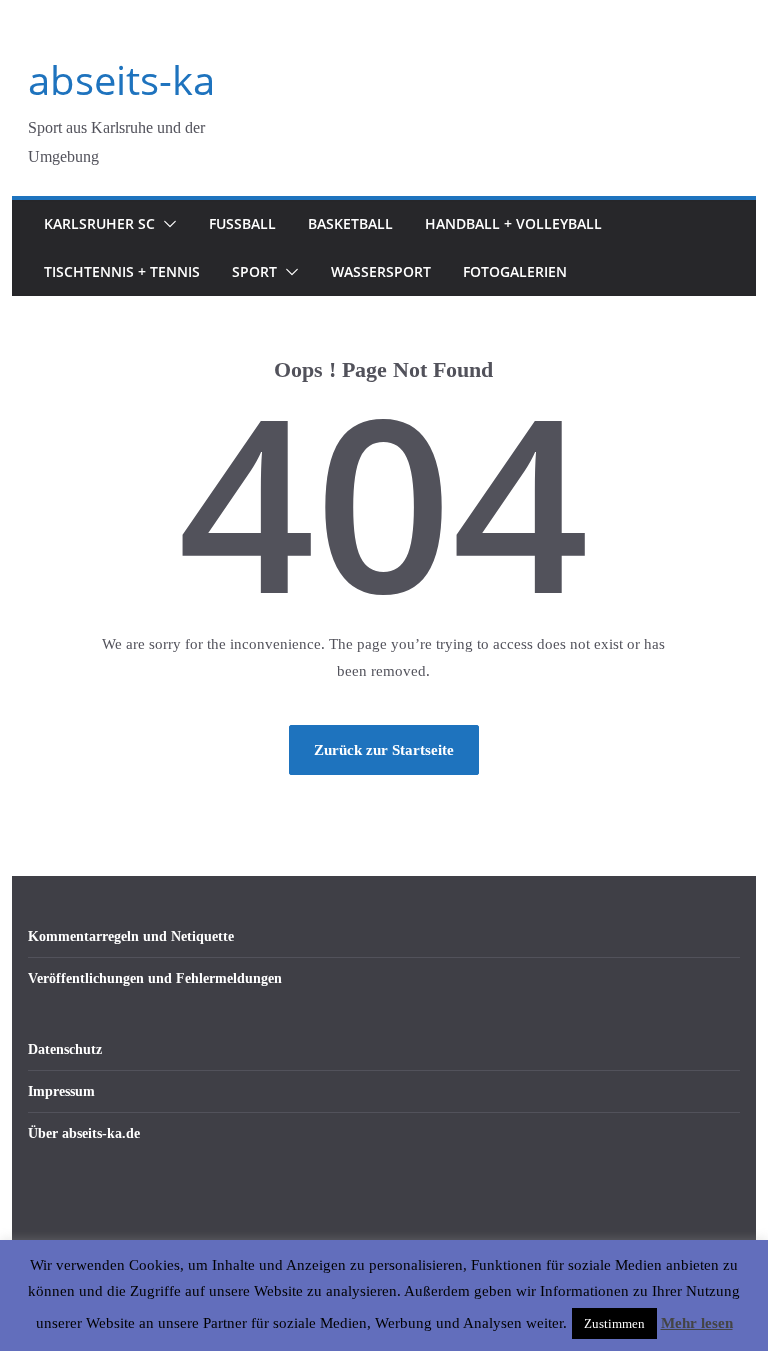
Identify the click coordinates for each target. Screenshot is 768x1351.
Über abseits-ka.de (84, 1133)
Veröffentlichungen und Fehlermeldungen (155, 978)
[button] (166, 224)
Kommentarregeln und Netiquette (131, 936)
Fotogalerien (515, 271)
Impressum (61, 1091)
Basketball (350, 223)
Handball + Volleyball (513, 223)
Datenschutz (65, 1049)
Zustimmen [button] (614, 1323)
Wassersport (381, 271)
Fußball (242, 223)
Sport (254, 271)
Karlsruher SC (99, 223)
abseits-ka (121, 79)
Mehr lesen (697, 1323)
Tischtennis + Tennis (122, 271)
